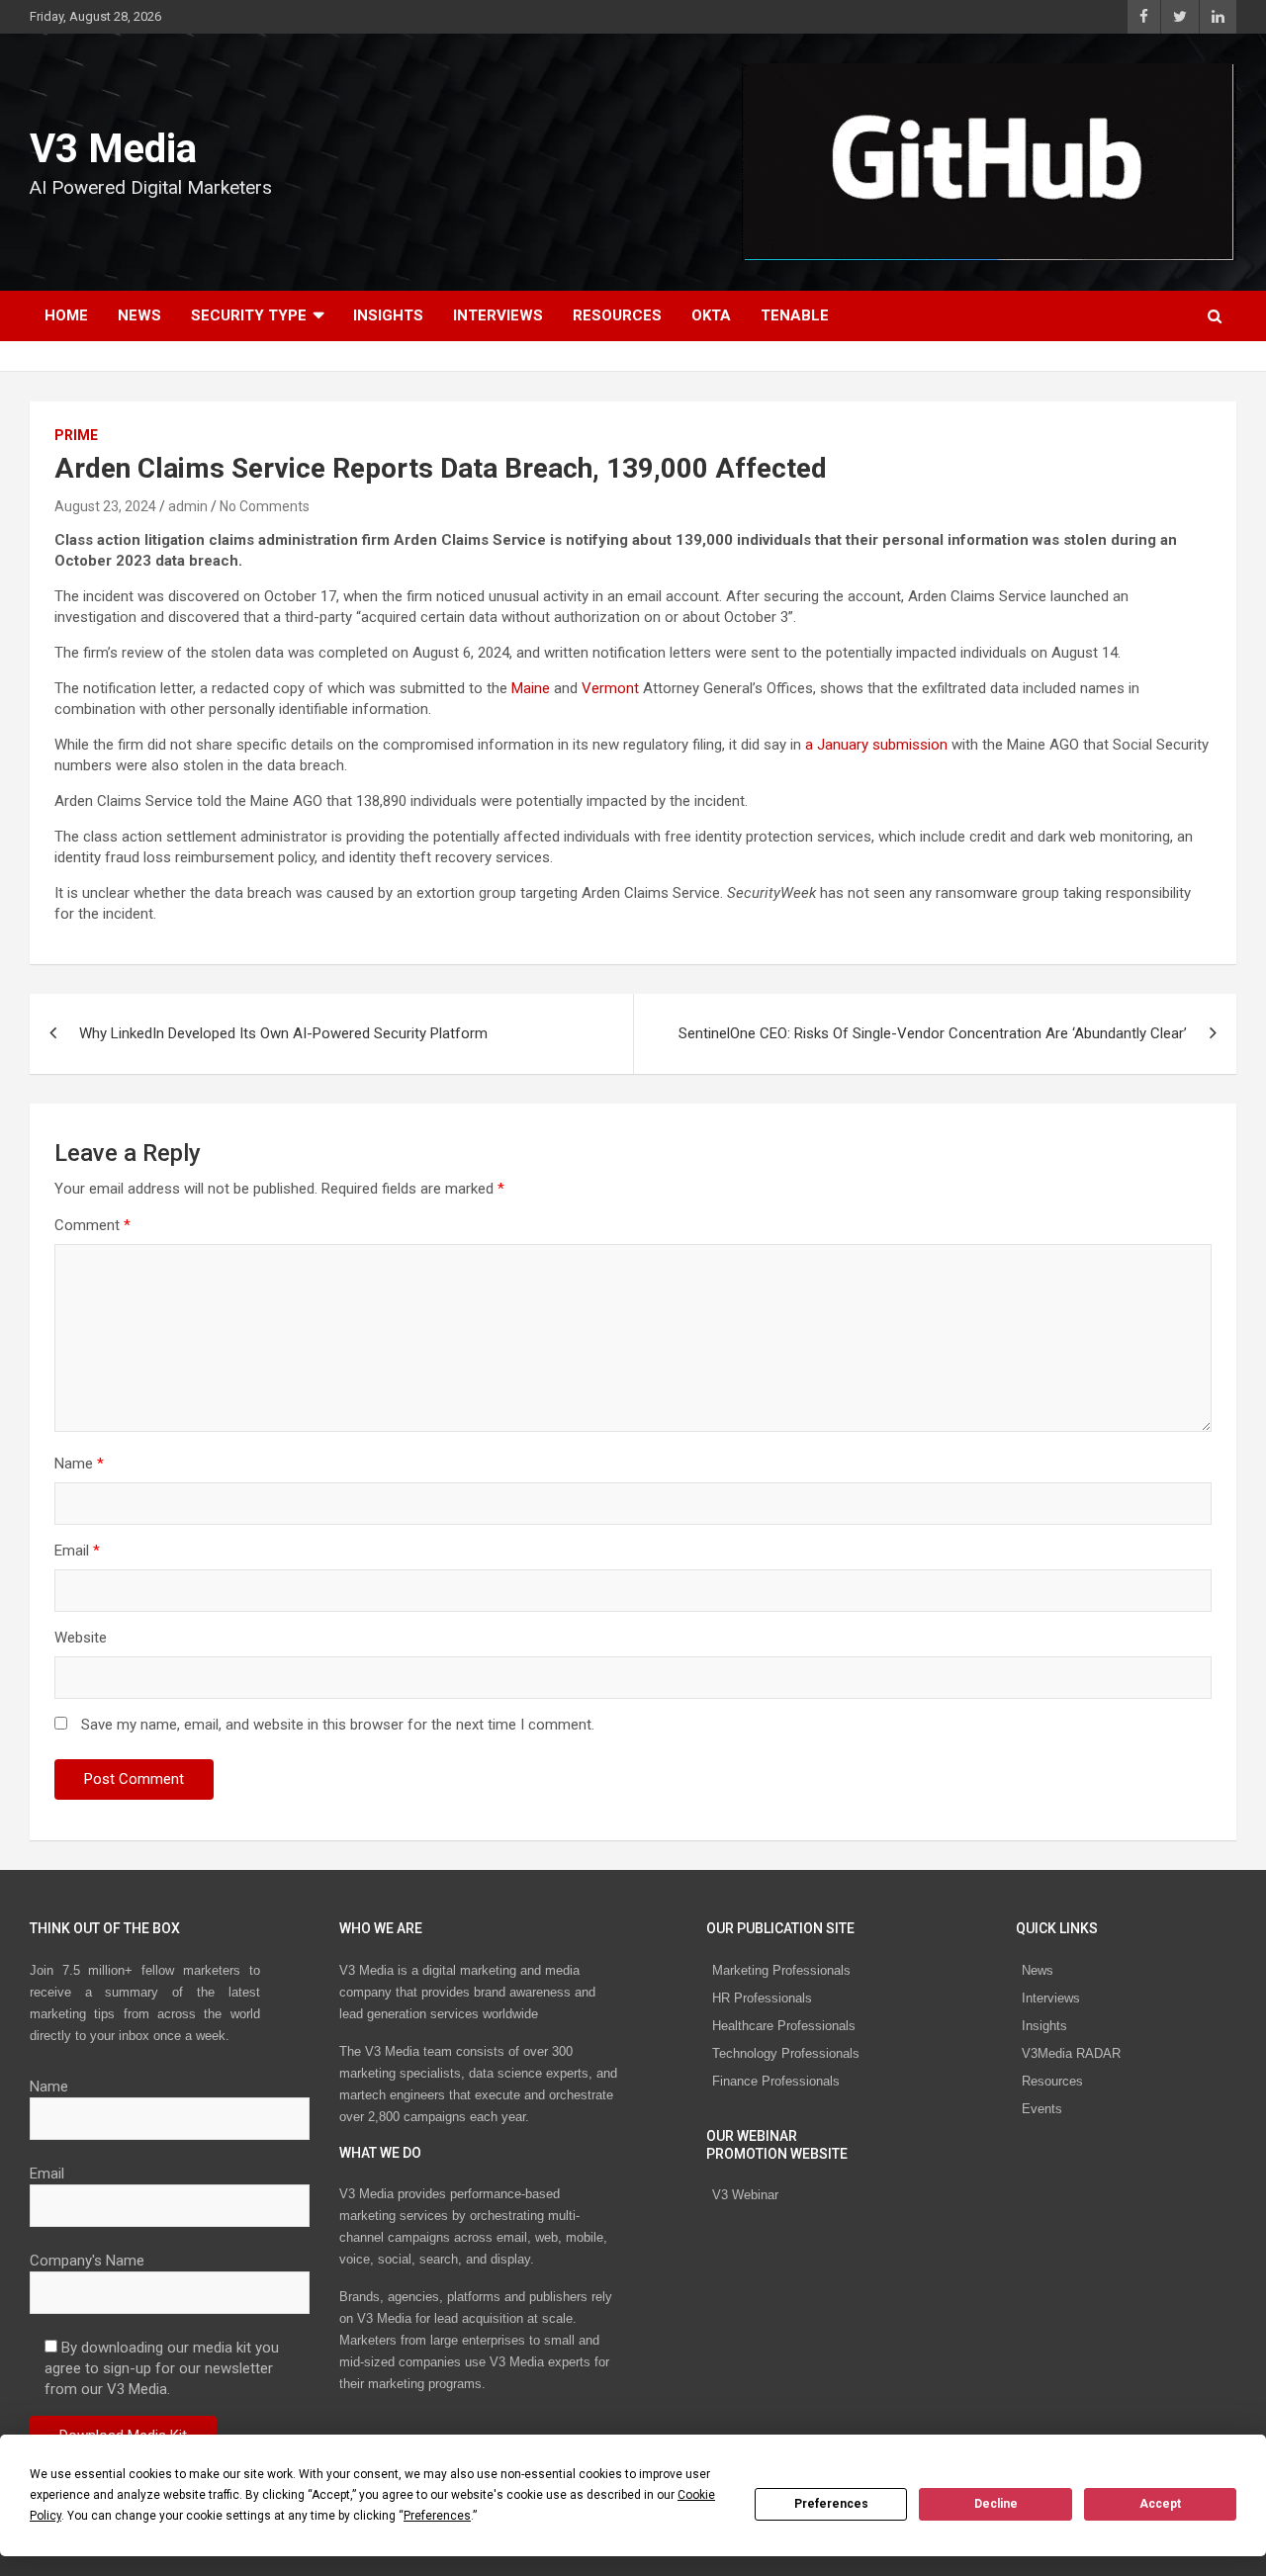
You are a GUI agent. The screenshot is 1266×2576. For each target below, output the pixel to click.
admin (188, 506)
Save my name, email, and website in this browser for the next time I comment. (338, 1725)
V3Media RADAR (1071, 2053)
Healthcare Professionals (784, 2026)
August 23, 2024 (105, 506)
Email (77, 1551)
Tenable (795, 315)
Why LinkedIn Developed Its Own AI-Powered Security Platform (283, 1033)
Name (79, 1464)
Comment (92, 1225)
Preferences (831, 2504)
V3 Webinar (745, 2195)
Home (66, 315)
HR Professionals (762, 1998)
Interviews (498, 315)
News (139, 315)
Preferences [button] (437, 2516)
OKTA (711, 315)
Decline (996, 2504)
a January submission (876, 745)
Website (81, 1638)
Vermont (610, 688)
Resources (617, 315)
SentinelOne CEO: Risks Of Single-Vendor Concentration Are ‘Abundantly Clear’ (933, 1033)
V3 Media (113, 149)
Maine (531, 688)
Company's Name (87, 2261)
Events (1042, 2109)
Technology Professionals (786, 2053)
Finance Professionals (776, 2081)
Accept (1160, 2504)
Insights (388, 315)
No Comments (265, 506)
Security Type (249, 315)
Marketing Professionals (781, 1970)
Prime (76, 435)
